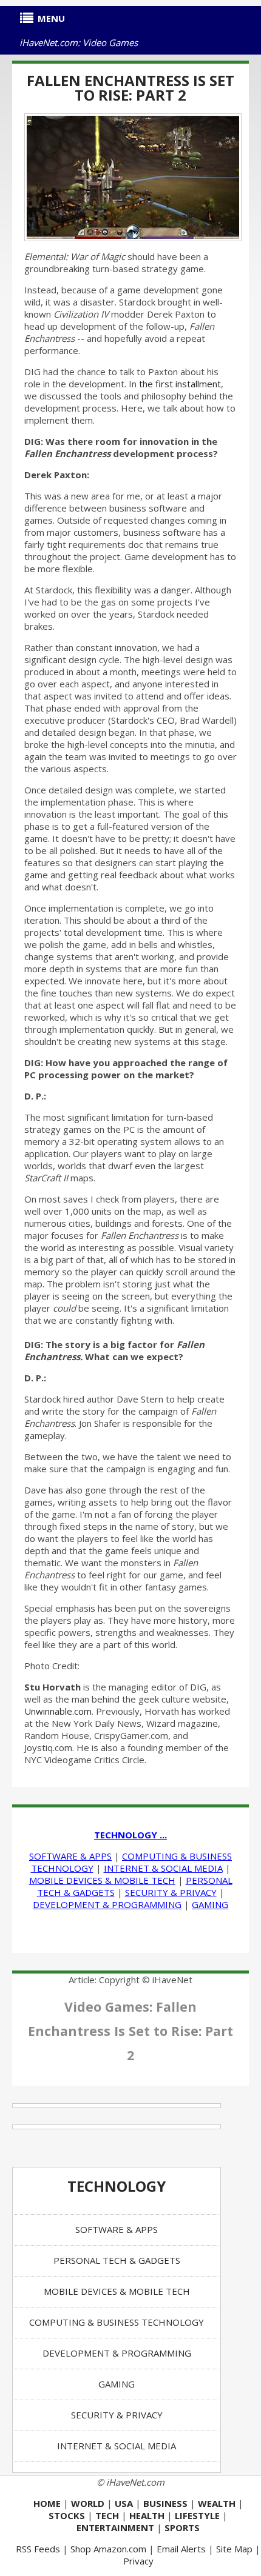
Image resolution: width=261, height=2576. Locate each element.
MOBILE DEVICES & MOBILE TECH (102, 1880)
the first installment (180, 384)
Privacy (138, 2561)
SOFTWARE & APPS (70, 1856)
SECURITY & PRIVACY (171, 1892)
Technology (117, 2186)
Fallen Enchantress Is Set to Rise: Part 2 (130, 88)
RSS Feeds (38, 2549)
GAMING (210, 1904)
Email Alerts (181, 2549)
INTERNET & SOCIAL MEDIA (163, 1868)
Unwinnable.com (58, 1711)
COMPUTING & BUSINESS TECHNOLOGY (117, 2322)
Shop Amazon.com (108, 2549)
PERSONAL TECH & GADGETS (117, 2260)
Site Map (234, 2549)
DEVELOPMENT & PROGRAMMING (107, 1904)
